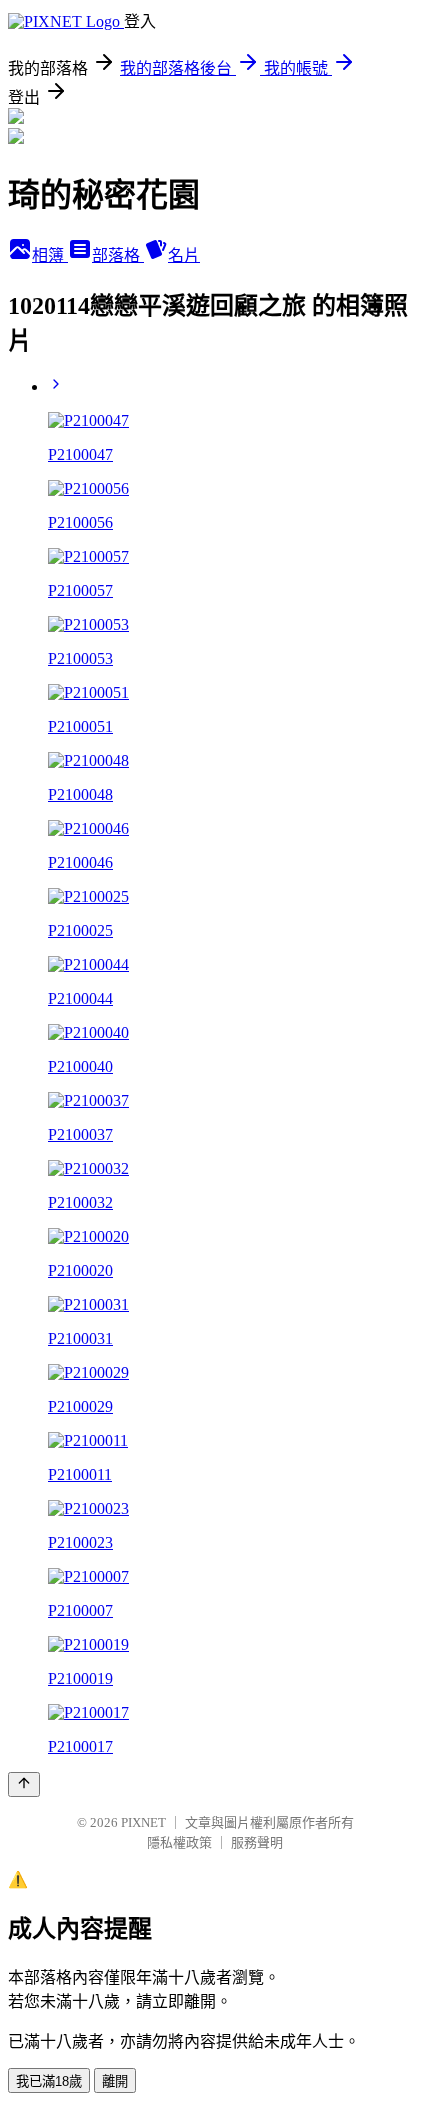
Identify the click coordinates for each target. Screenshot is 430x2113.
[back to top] (24, 1784)
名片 (184, 255)
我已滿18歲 (49, 2081)
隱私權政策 (179, 1842)
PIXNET (143, 1822)
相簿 (50, 255)
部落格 (118, 255)
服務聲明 (257, 1842)
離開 (115, 2081)
